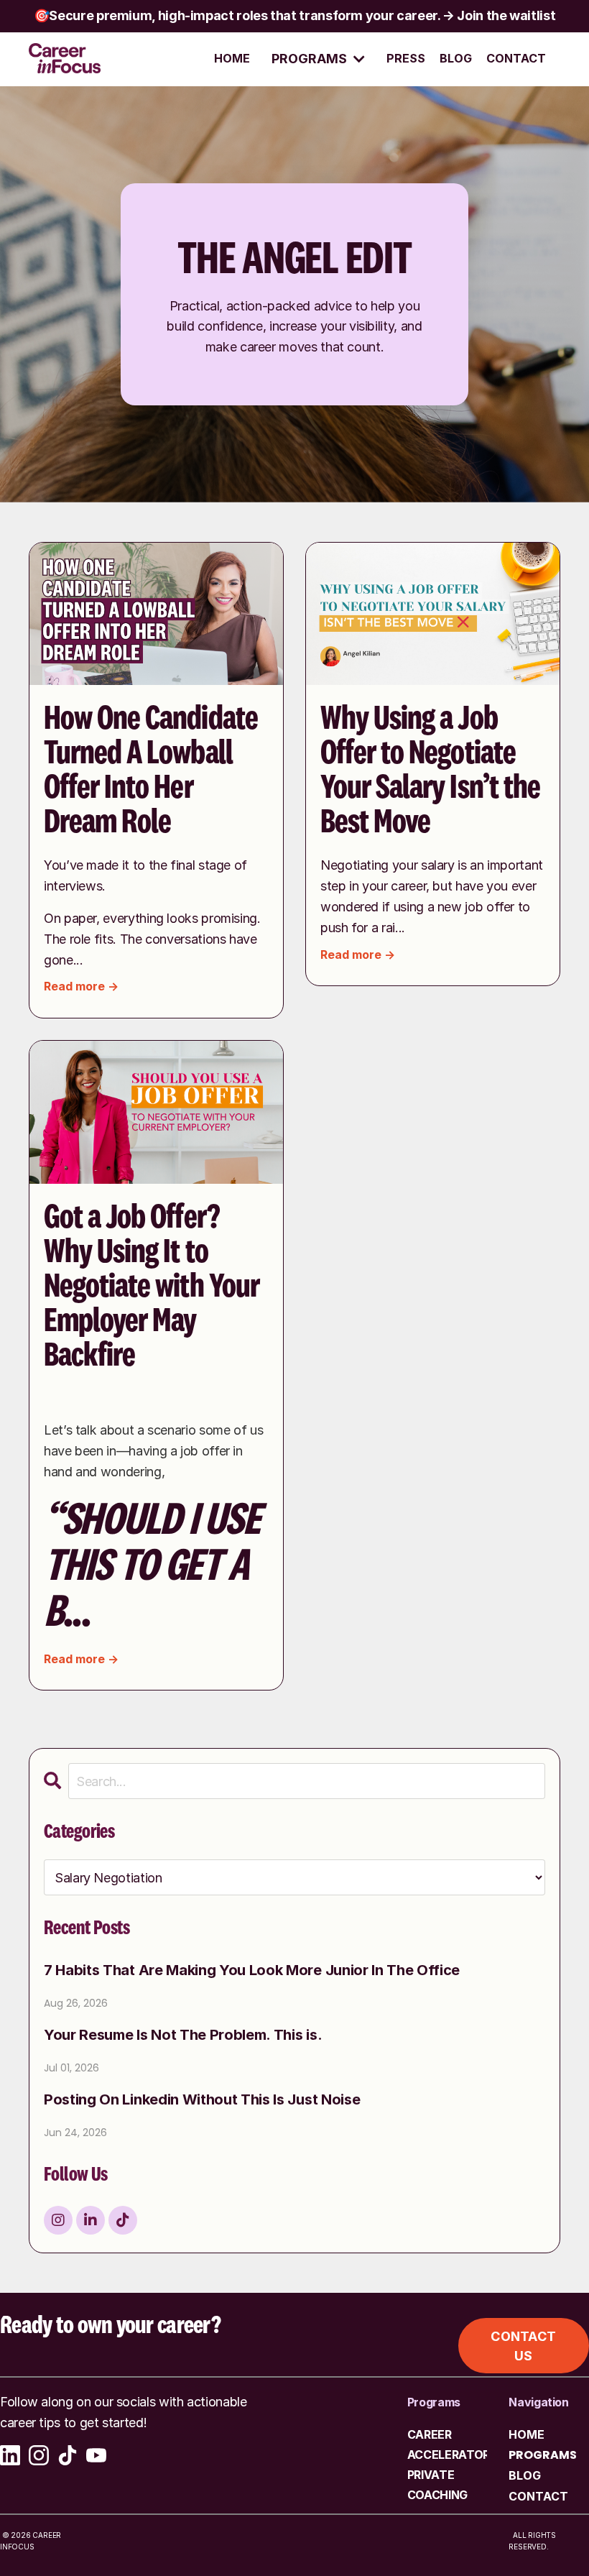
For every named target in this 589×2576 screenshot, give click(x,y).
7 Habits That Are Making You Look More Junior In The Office (252, 1971)
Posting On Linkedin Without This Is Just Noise (202, 2100)
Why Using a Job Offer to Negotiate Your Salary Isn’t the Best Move (430, 770)
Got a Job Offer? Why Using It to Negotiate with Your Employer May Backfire (152, 1287)
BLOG (456, 58)
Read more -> (81, 986)
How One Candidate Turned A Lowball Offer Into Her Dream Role (151, 770)
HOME (232, 58)
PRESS (406, 58)
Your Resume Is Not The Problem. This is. (183, 2035)
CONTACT (516, 58)
